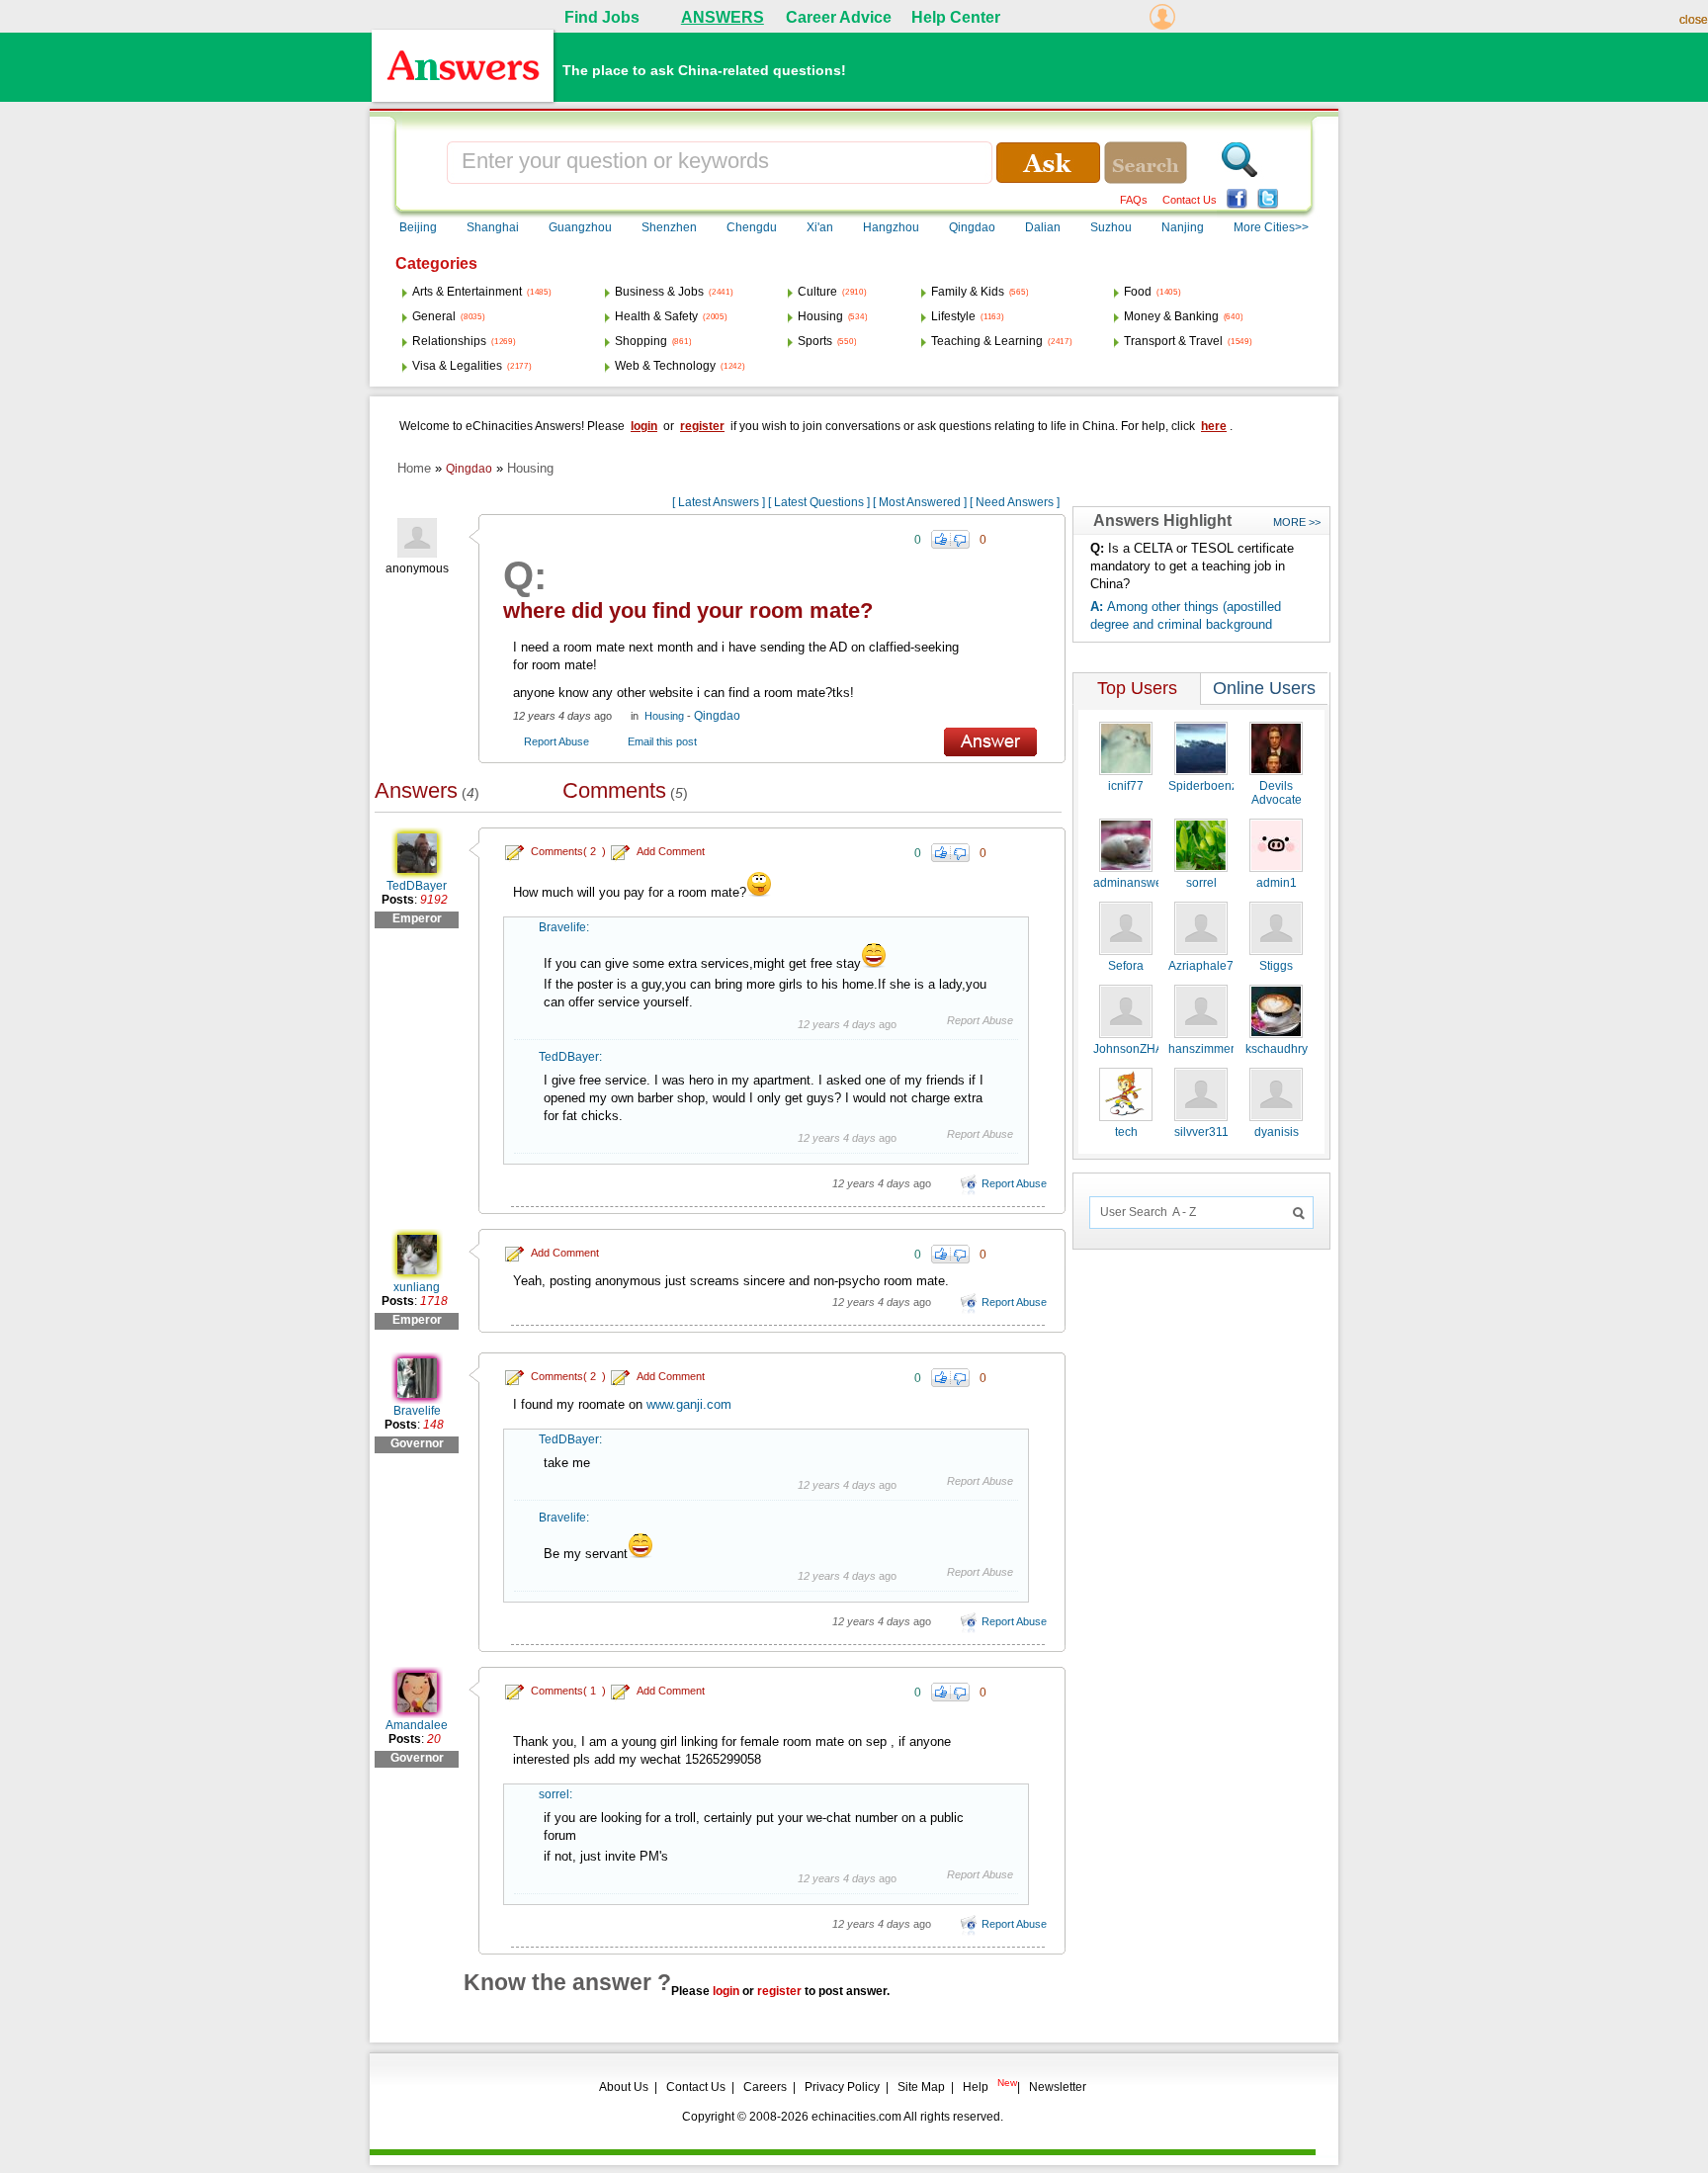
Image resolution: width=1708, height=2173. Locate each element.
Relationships (449, 341)
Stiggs (1276, 966)
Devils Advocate (1277, 793)
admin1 (1277, 883)
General (434, 316)
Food (1138, 292)
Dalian (1043, 227)
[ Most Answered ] (920, 502)
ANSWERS (723, 17)
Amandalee (417, 1725)
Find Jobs (602, 17)
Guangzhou (580, 227)
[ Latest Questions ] (819, 502)
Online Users (1264, 688)
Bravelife (562, 927)
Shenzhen (669, 227)
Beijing (418, 227)
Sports (815, 341)
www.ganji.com (689, 1404)
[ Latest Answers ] (719, 502)
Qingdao (972, 227)
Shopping (641, 341)
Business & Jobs (659, 292)
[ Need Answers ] (1015, 502)
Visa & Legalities (457, 366)
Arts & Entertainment (467, 292)
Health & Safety (656, 316)
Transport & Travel (1173, 341)
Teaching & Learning (987, 341)
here (1214, 426)
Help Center (956, 17)
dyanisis (1277, 1132)
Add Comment (671, 851)
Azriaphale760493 (1218, 966)
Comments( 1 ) (568, 1691)
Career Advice (839, 17)
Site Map (921, 2087)
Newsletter (1058, 2087)
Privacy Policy (842, 2087)
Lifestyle (953, 316)
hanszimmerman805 (1224, 1049)
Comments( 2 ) (568, 851)
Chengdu (752, 227)
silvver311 (1201, 1132)
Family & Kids (968, 292)
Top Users (1137, 688)
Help (976, 2087)
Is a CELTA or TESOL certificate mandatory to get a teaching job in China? (1192, 566)
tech (1126, 1132)
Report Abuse (556, 741)
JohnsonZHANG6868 (1151, 1049)
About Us (624, 2087)
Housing (820, 316)
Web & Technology (665, 366)
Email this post (662, 741)
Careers (765, 2087)
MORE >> (1297, 522)
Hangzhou (891, 227)
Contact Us (1190, 200)
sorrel (554, 1794)
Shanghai (493, 227)
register (702, 426)
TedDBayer (417, 886)
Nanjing (1183, 227)
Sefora (1126, 966)
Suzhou (1111, 227)
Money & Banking (1171, 316)
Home (414, 468)
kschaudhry (1277, 1049)
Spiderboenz (1203, 786)
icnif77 (1126, 786)
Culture (817, 292)
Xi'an (820, 227)
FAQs (1134, 200)
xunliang (417, 1287)
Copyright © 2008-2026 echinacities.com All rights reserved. (843, 2117)
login (644, 426)
